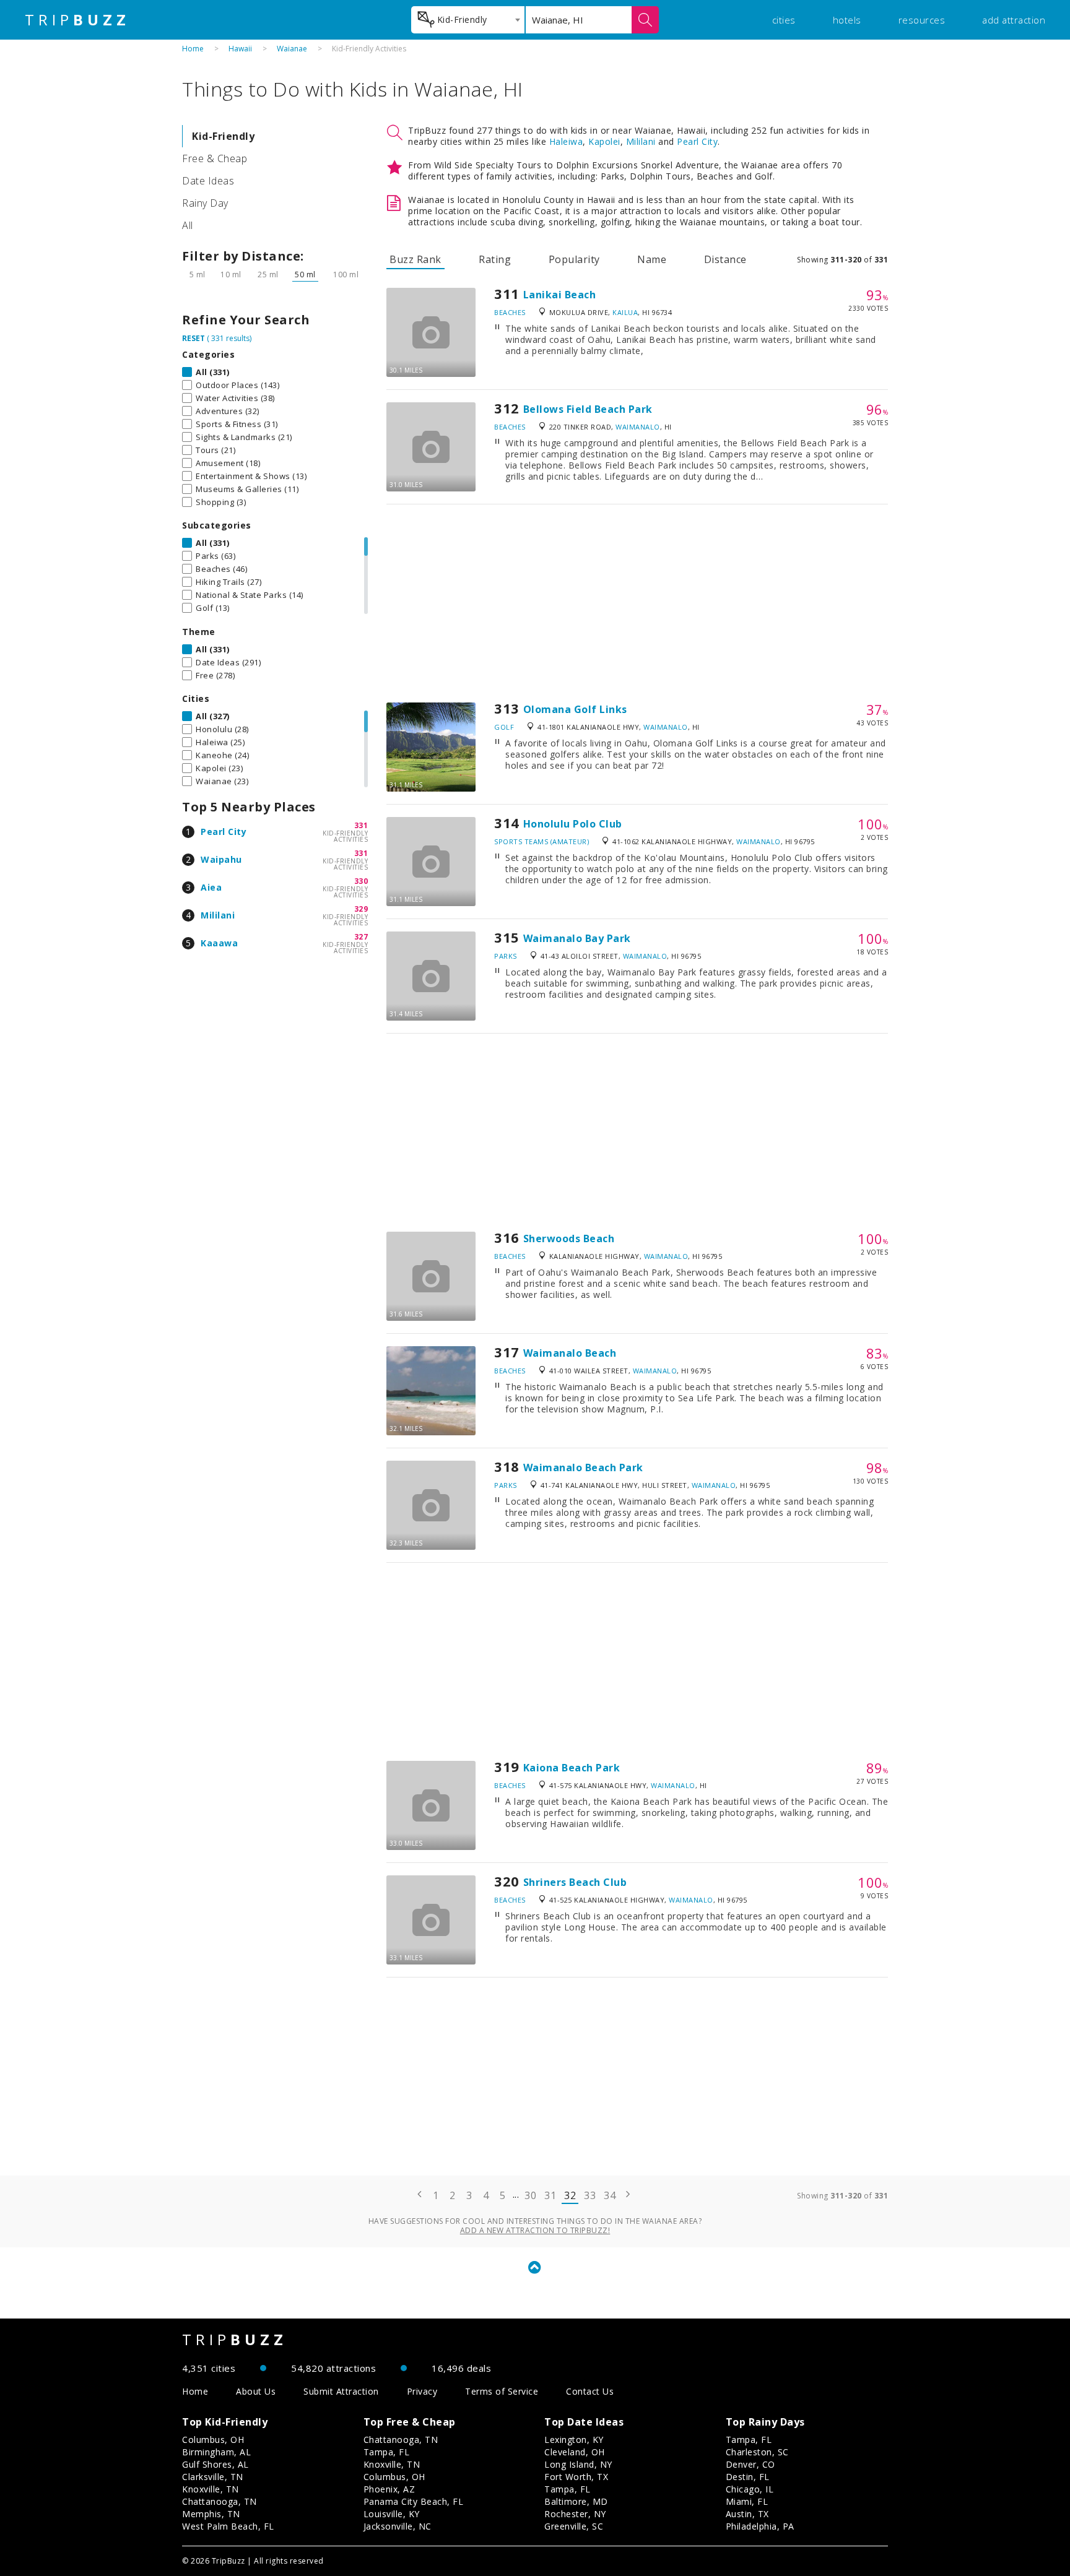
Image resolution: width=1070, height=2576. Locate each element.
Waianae (292, 49)
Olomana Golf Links (575, 709)
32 (570, 2195)
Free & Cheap (215, 158)
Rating (495, 259)
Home (193, 49)
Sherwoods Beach (569, 1238)
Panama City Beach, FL (414, 2501)
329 (361, 909)
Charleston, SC (757, 2452)
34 (610, 2195)
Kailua (625, 312)
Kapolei (604, 141)
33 (590, 2195)
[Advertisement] (637, 603)
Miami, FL (747, 2501)
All (188, 225)
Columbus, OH (213, 2440)
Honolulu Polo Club (573, 824)
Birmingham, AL (216, 2452)
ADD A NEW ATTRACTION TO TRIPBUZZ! (535, 2230)
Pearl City (224, 832)
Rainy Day (205, 203)
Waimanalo (638, 427)
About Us (256, 2391)
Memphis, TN (211, 2514)
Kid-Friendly (223, 136)
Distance (725, 259)
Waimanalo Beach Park (583, 1467)
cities (784, 20)
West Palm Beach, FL (228, 2526)
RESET (194, 338)
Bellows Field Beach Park (588, 409)
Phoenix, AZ (389, 2489)
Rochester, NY (575, 2514)
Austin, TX (747, 2514)
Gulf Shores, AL (215, 2464)
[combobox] (468, 20)
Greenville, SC (574, 2526)
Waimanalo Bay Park (577, 938)
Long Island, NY (578, 2464)
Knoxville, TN (211, 2489)
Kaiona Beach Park (572, 1768)
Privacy (422, 2391)
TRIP (77, 20)
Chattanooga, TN (220, 2501)
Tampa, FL (387, 2452)
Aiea (211, 887)
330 (361, 881)
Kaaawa (219, 943)
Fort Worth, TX (576, 2477)
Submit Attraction (341, 2391)
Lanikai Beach (560, 295)
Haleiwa (566, 141)
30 (530, 2195)
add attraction (1014, 20)
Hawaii (240, 49)
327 (361, 937)
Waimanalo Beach (570, 1353)
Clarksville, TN (213, 2477)
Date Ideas (208, 181)
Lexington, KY (574, 2440)
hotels (847, 20)
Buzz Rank (415, 259)
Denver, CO (750, 2464)
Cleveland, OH (575, 2452)
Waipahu (221, 859)
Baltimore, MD (576, 2501)
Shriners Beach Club (575, 1882)
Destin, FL (748, 2477)
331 (361, 825)
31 (550, 2195)
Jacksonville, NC (398, 2526)
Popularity (574, 259)
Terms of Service (502, 2391)
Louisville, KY (392, 2514)
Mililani (218, 915)
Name (652, 259)
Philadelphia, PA (760, 2526)
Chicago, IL (750, 2489)
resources (922, 20)
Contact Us (590, 2391)
